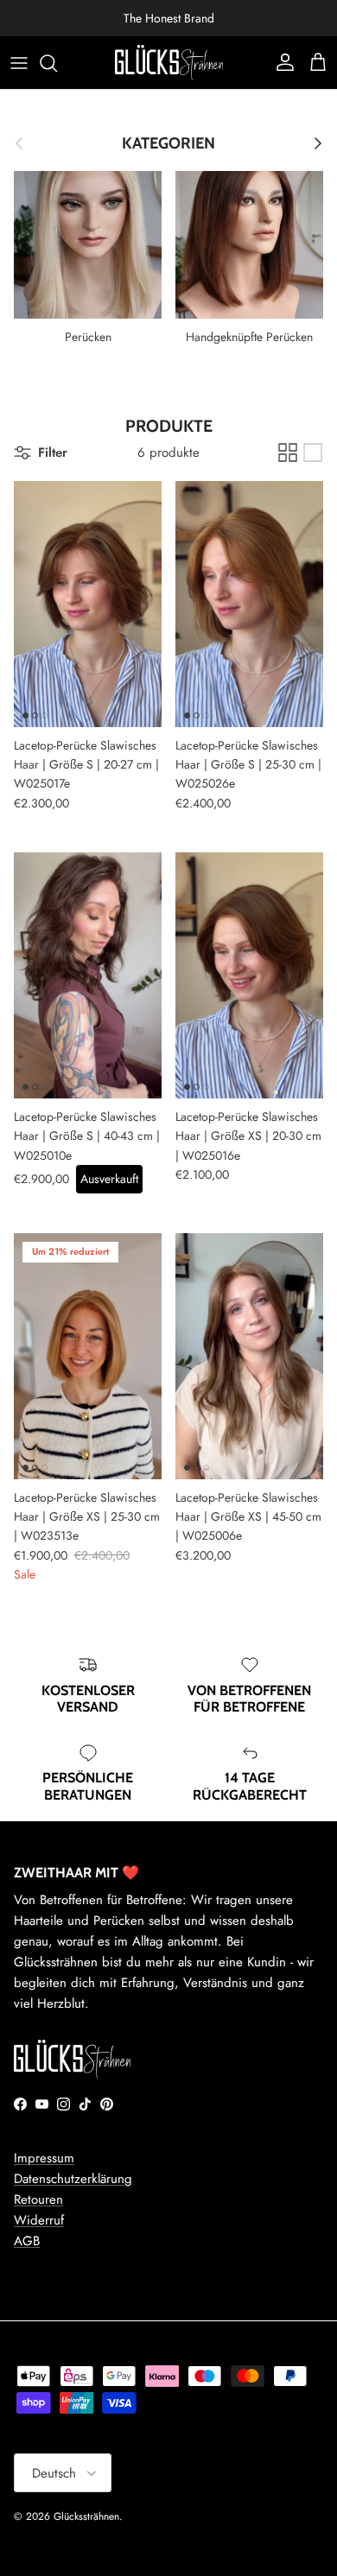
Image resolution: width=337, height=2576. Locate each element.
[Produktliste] (313, 453)
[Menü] (19, 63)
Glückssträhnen (86, 2516)
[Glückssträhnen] (169, 63)
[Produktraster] (288, 453)
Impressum (44, 2158)
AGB (27, 2241)
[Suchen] (57, 63)
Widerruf (39, 2220)
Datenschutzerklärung (73, 2179)
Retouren (38, 2199)
